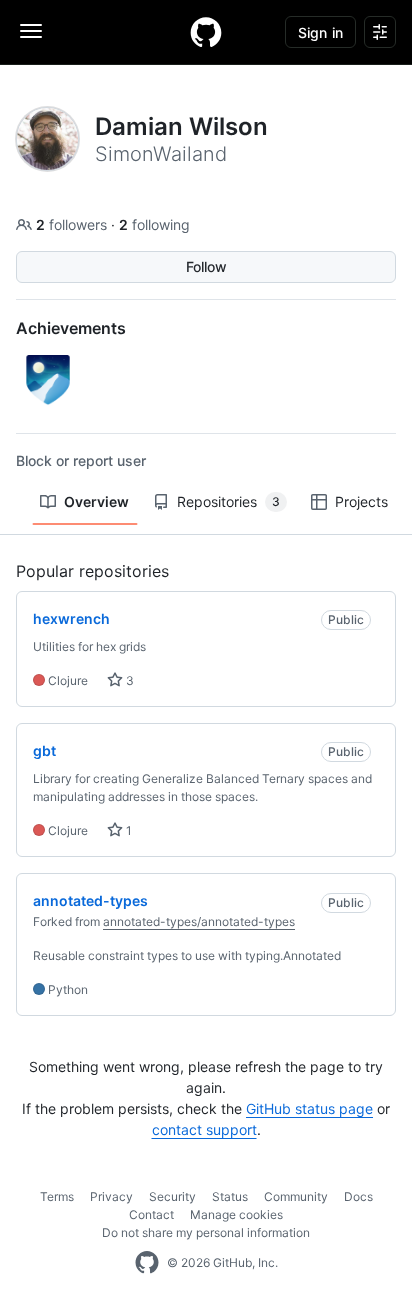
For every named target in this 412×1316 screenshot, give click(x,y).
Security (172, 1196)
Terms (57, 1196)
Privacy (111, 1196)
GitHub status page (309, 1108)
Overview (96, 501)
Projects (361, 501)
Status (230, 1196)
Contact (151, 1214)
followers (73, 224)
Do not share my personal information (206, 1232)
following (154, 224)
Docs (358, 1196)
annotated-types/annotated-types (199, 921)
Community (296, 1196)
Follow (206, 266)
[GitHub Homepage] (147, 1263)
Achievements (71, 328)
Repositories (228, 501)
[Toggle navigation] (31, 31)
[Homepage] (206, 32)
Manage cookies (236, 1214)
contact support (204, 1129)
